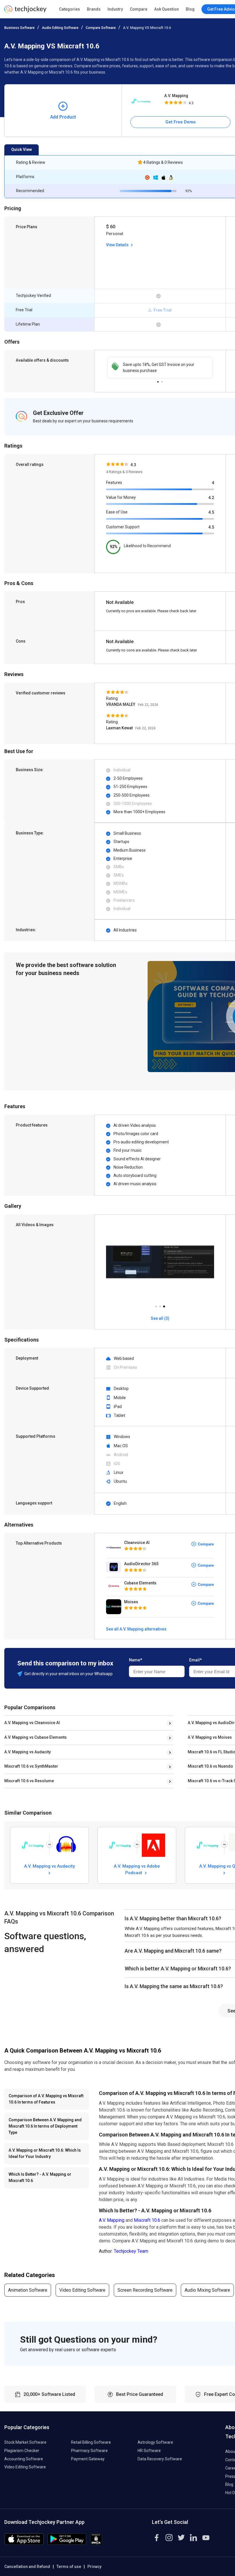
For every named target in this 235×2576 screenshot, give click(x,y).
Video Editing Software (82, 2290)
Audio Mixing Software (207, 2290)
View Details (118, 245)
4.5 (211, 512)
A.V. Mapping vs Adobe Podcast (137, 1869)
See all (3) (160, 1318)
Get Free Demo (181, 122)
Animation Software (28, 2290)
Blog (190, 9)
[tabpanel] (160, 368)
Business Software (19, 28)
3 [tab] (164, 1305)
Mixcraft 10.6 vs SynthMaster (31, 1766)
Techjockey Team (131, 2251)
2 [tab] (162, 380)
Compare (139, 9)
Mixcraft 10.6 (147, 2220)
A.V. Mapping (176, 96)
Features (114, 482)
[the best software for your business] (25, 11)
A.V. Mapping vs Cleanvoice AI (32, 1723)
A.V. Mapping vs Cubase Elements (36, 1737)
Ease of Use (117, 512)
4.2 (211, 498)
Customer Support (123, 527)
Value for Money (121, 497)
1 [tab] (158, 380)
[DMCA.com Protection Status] (96, 2543)
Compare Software (101, 28)
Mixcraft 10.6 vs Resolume (29, 1781)
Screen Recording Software (145, 2290)
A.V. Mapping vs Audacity (28, 1752)
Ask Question (167, 9)
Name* (136, 1660)
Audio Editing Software (60, 28)
